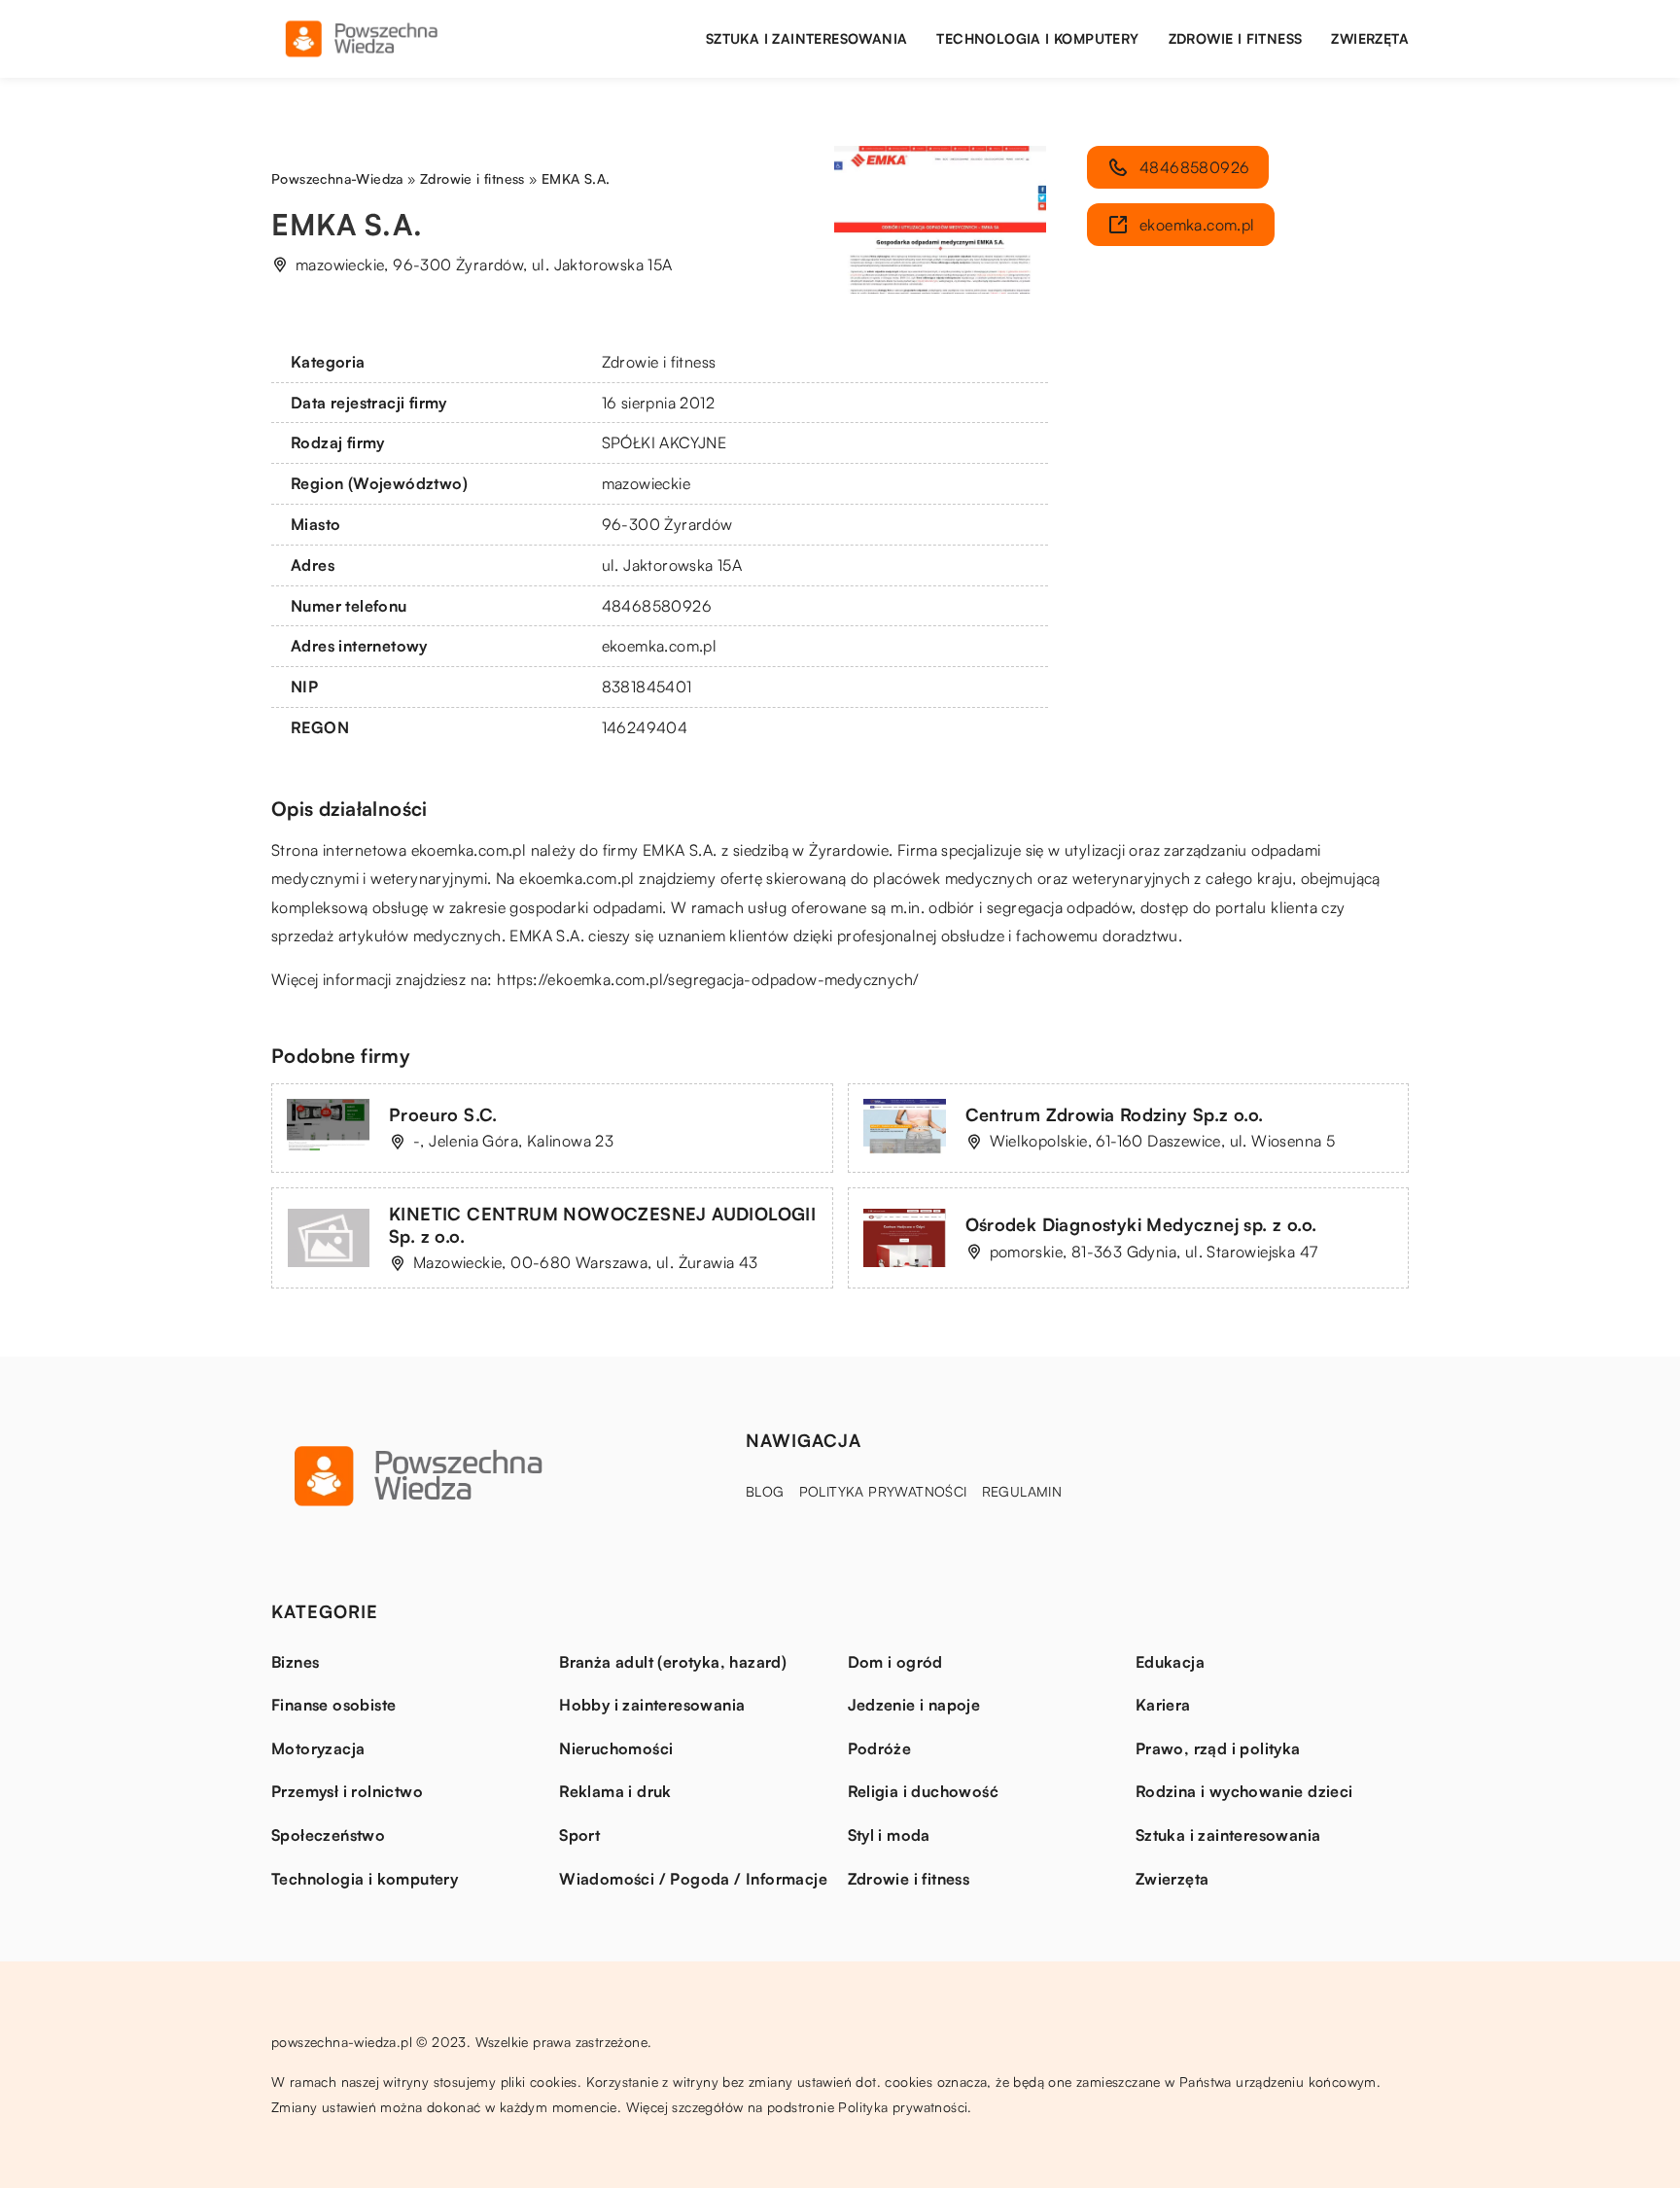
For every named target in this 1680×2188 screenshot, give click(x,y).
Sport (579, 1835)
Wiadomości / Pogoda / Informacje (693, 1879)
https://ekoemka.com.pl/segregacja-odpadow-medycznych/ (708, 979)
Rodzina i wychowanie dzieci (1244, 1791)
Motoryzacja (318, 1748)
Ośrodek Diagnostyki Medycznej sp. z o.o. (1141, 1224)
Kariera (1163, 1705)
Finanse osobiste (333, 1705)
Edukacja (1170, 1662)
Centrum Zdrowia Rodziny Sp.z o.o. (1115, 1114)
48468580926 (657, 606)
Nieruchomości (616, 1748)
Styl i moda (889, 1835)
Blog (765, 1491)
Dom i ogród (895, 1662)
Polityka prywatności (883, 1491)
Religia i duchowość (924, 1791)
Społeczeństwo (328, 1835)
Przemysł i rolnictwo (347, 1791)
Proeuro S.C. (443, 1114)
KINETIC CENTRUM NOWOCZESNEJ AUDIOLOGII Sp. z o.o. (602, 1225)
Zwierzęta (1370, 38)
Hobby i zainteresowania (652, 1705)
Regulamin (1022, 1491)
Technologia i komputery (1037, 38)
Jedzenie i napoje (914, 1705)
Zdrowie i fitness (1236, 38)
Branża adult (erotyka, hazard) (673, 1662)
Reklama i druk (615, 1791)
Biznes (295, 1662)
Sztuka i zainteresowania (807, 38)
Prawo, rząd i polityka (1218, 1748)
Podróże (880, 1748)
